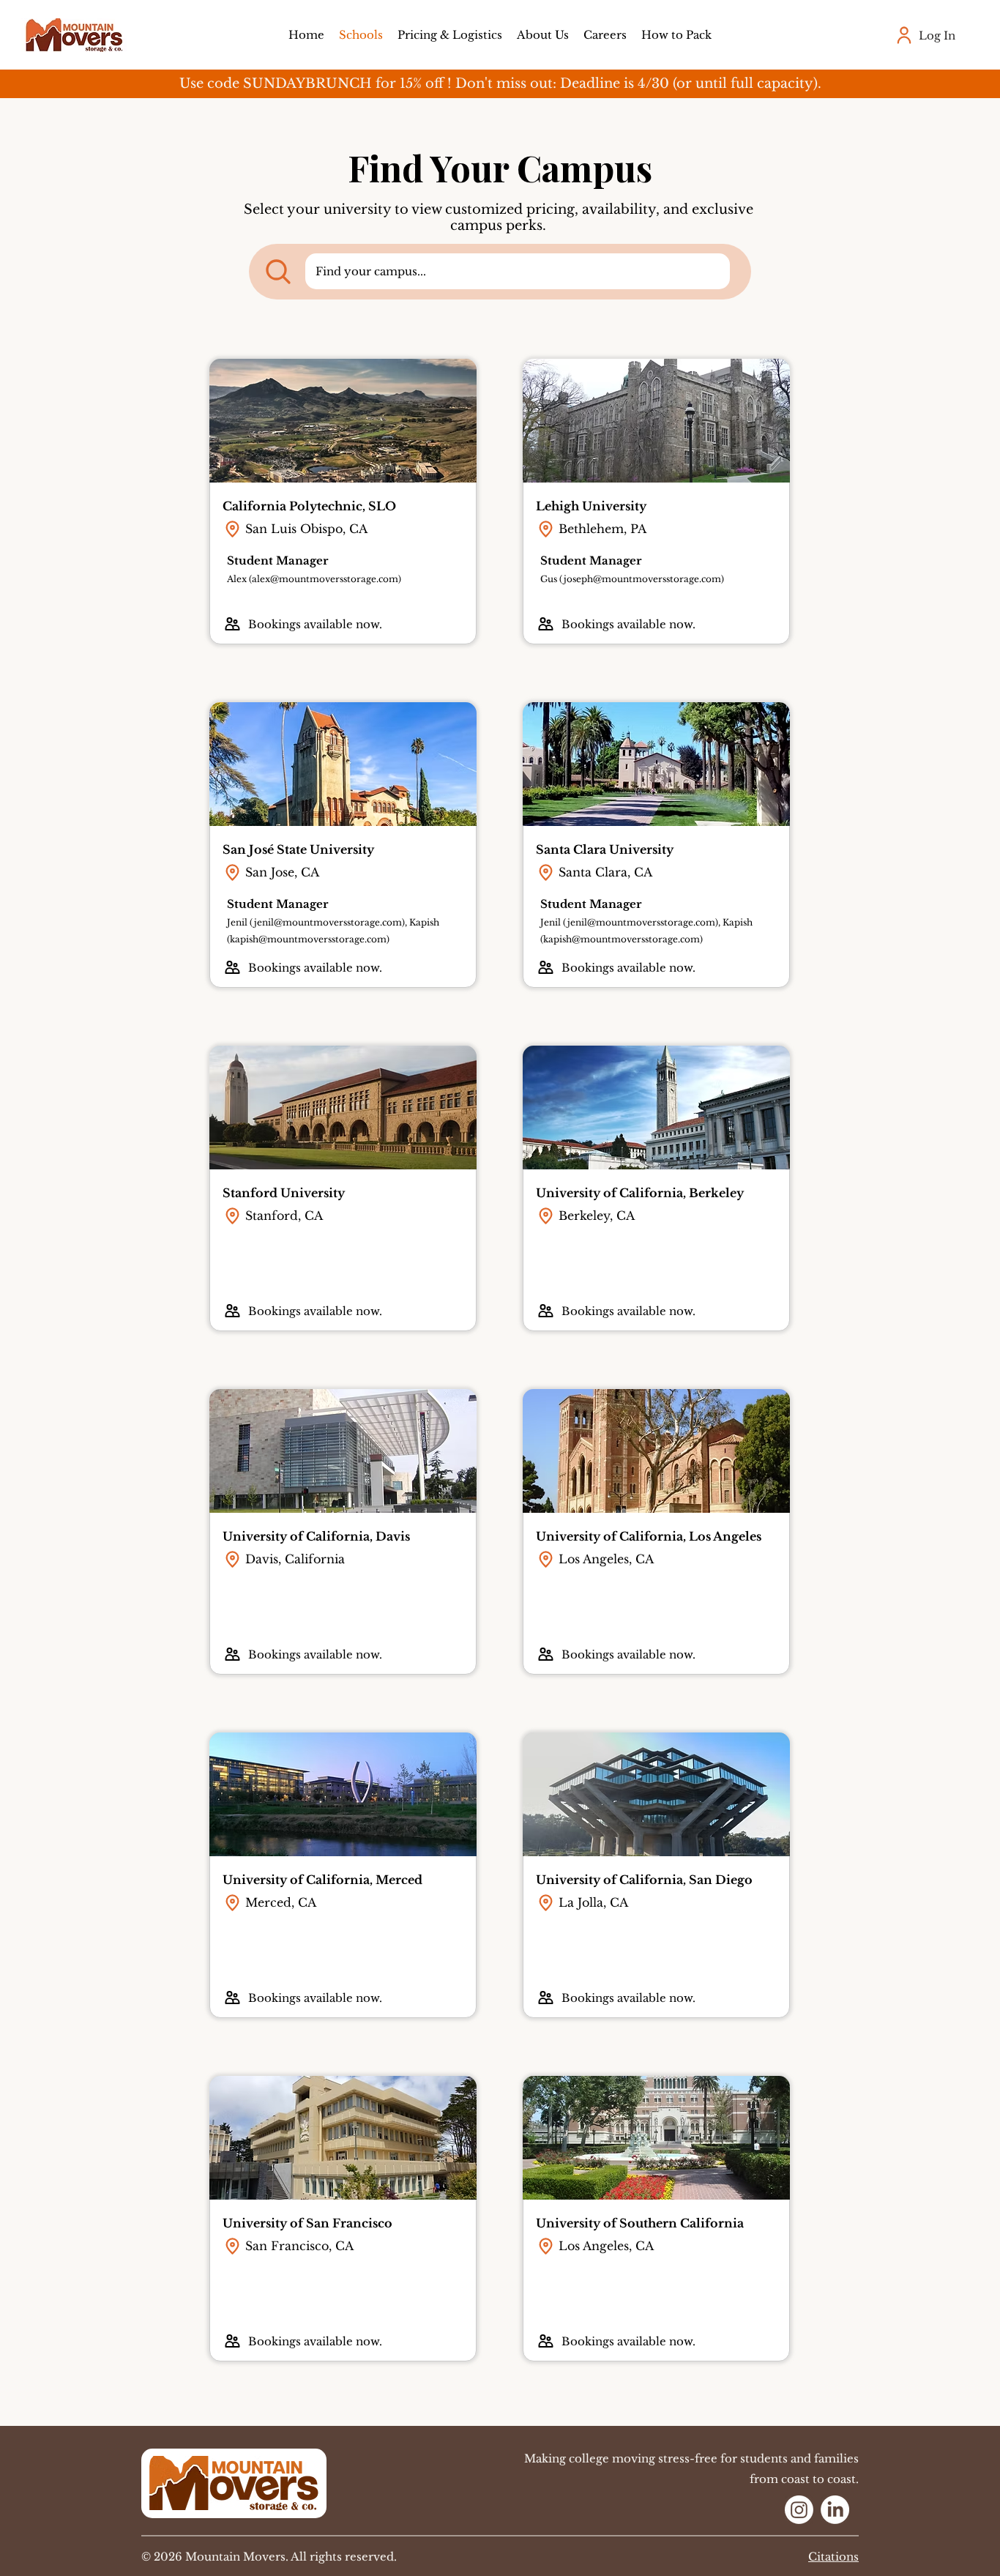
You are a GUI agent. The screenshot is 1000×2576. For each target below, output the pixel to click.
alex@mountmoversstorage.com (325, 579)
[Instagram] (799, 2510)
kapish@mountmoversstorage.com (308, 939)
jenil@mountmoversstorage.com (328, 922)
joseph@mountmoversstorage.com (642, 579)
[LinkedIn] (835, 2510)
